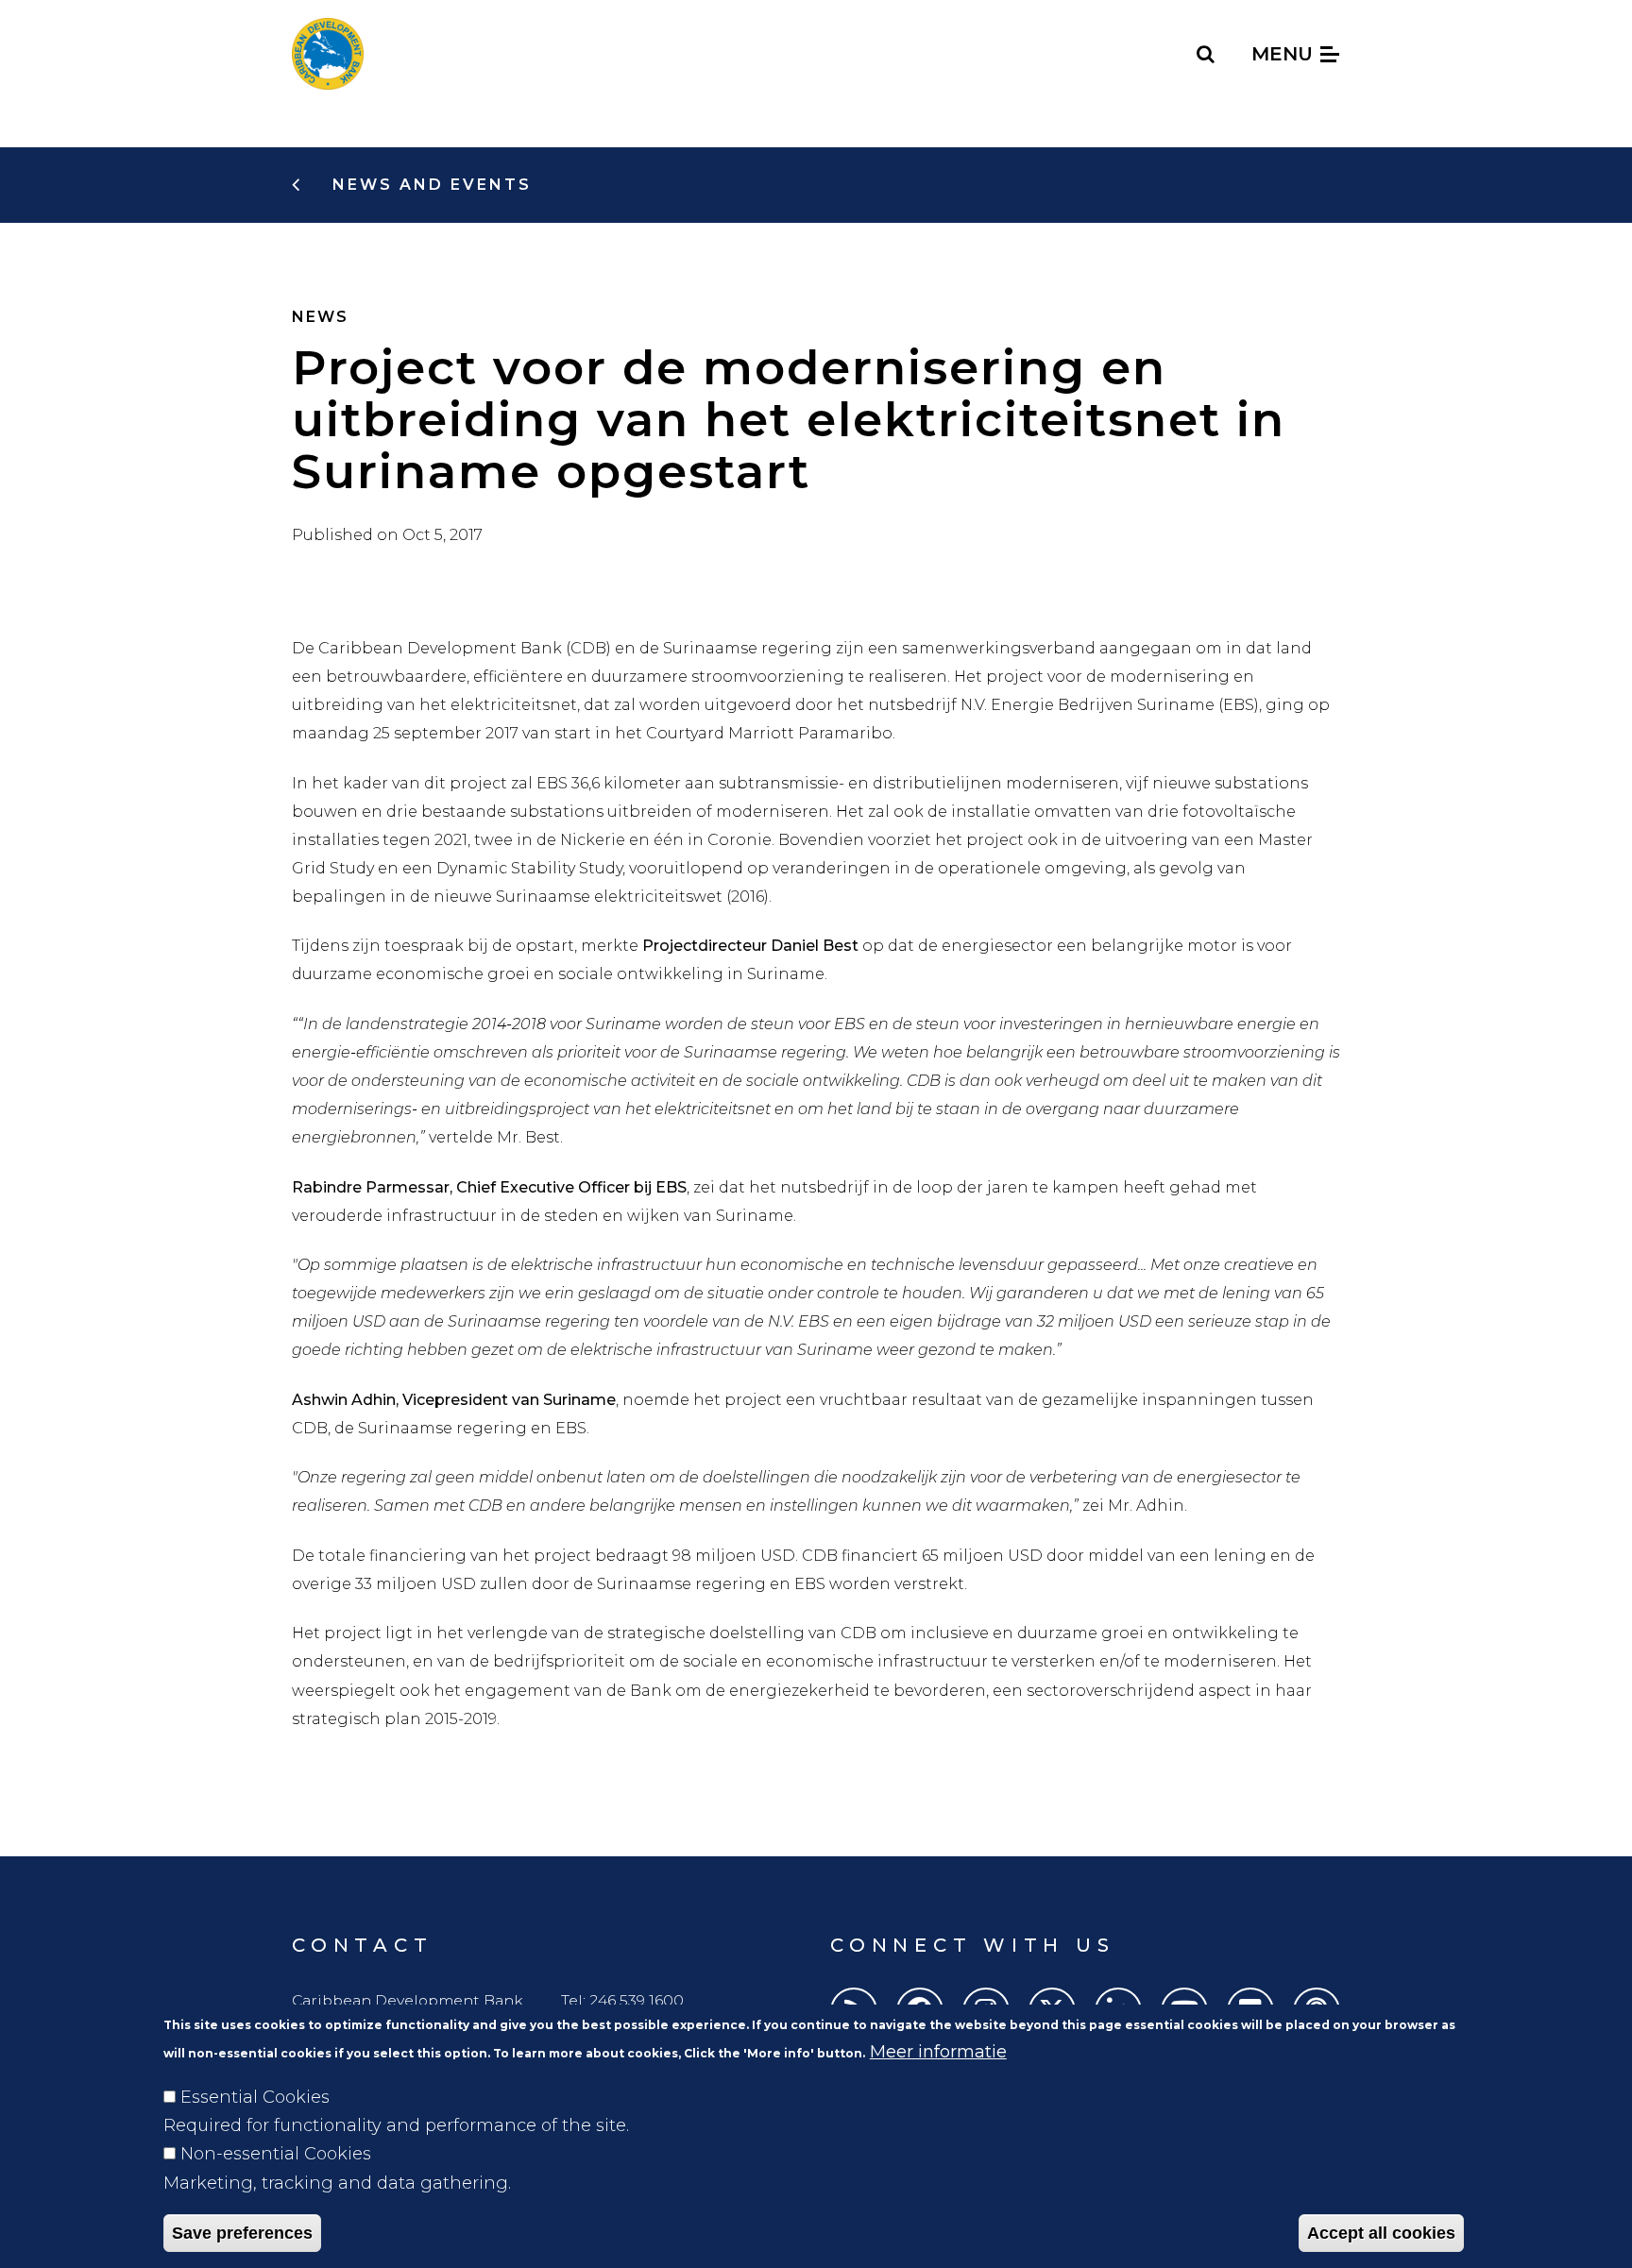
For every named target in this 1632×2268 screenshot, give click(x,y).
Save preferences (242, 2232)
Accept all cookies (1381, 2232)
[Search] (1207, 54)
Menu (1285, 54)
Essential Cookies (255, 2097)
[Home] (328, 54)
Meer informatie (938, 2052)
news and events (429, 185)
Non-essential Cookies (276, 2154)
